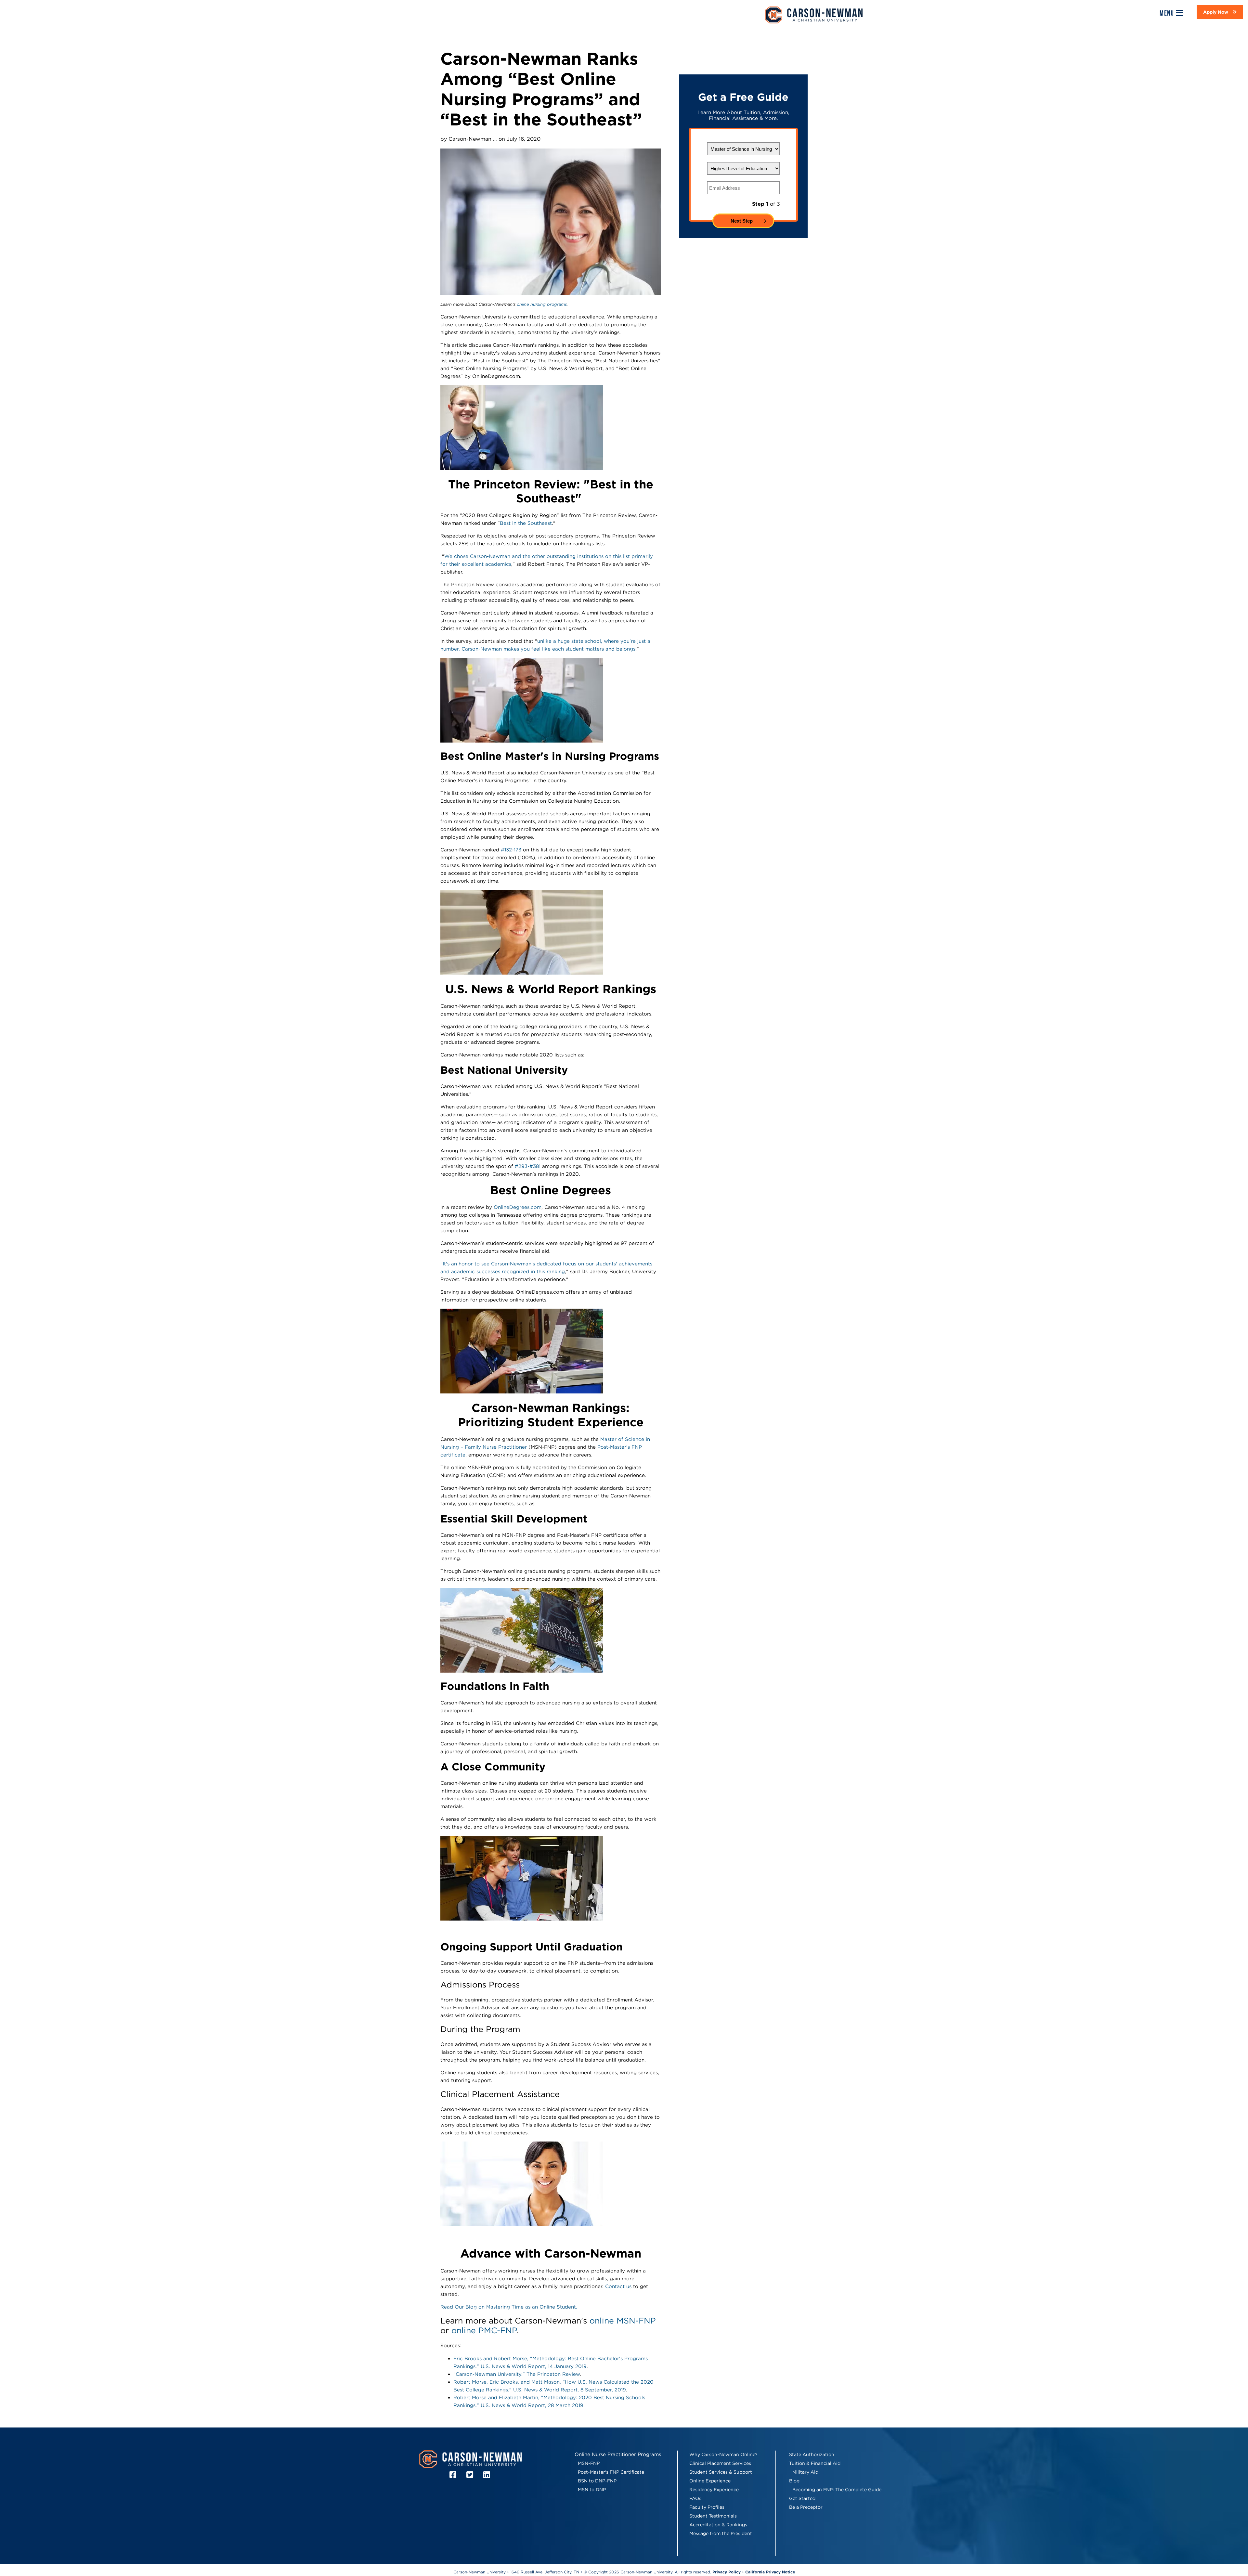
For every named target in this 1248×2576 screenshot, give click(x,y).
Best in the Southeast (526, 523)
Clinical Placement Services (720, 2463)
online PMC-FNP (484, 2330)
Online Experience (710, 2481)
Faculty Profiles (707, 2507)
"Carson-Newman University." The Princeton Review (517, 2374)
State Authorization (812, 2454)
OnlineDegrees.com (518, 1207)
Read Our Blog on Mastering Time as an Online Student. (509, 2307)
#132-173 (511, 850)
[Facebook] (454, 2475)
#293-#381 (527, 1166)
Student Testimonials (713, 2516)
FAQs (695, 2498)
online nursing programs (542, 304)
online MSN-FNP (623, 2321)
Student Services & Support (721, 2472)
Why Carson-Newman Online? (723, 2454)
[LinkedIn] (488, 2475)
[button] (1220, 12)
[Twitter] (471, 2475)
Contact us (618, 2286)
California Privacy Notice (770, 2572)
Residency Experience (714, 2490)
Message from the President (721, 2533)
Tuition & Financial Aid (815, 2463)
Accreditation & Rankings (718, 2525)
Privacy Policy (727, 2572)
